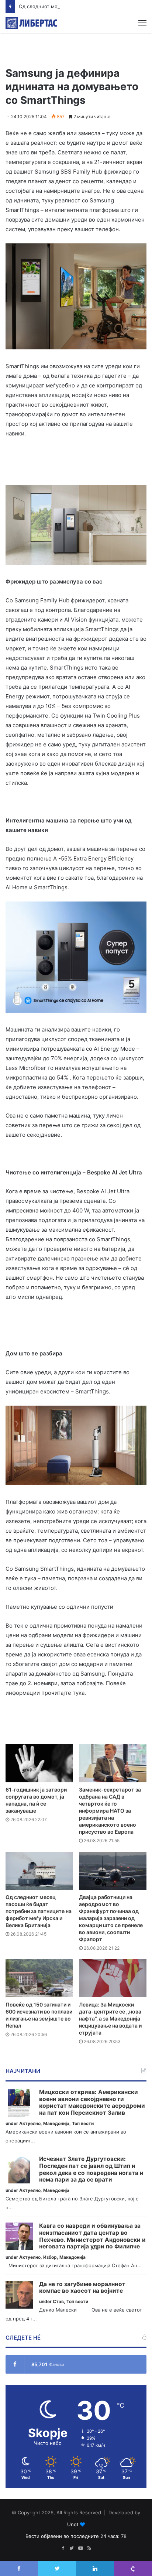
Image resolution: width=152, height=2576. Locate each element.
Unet (73, 2524)
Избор (50, 2257)
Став (58, 2301)
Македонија (56, 2123)
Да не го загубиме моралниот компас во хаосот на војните (82, 2288)
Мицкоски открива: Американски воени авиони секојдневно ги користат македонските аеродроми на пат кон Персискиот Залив (92, 2103)
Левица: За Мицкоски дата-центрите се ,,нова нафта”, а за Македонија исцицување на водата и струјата (110, 2019)
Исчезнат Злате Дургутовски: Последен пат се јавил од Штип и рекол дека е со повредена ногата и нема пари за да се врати (91, 2169)
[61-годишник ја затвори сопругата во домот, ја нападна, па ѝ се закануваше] (39, 1763)
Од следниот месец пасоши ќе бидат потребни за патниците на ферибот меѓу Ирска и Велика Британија (39, 1911)
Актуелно (30, 2123)
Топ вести (83, 2123)
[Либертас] (31, 23)
